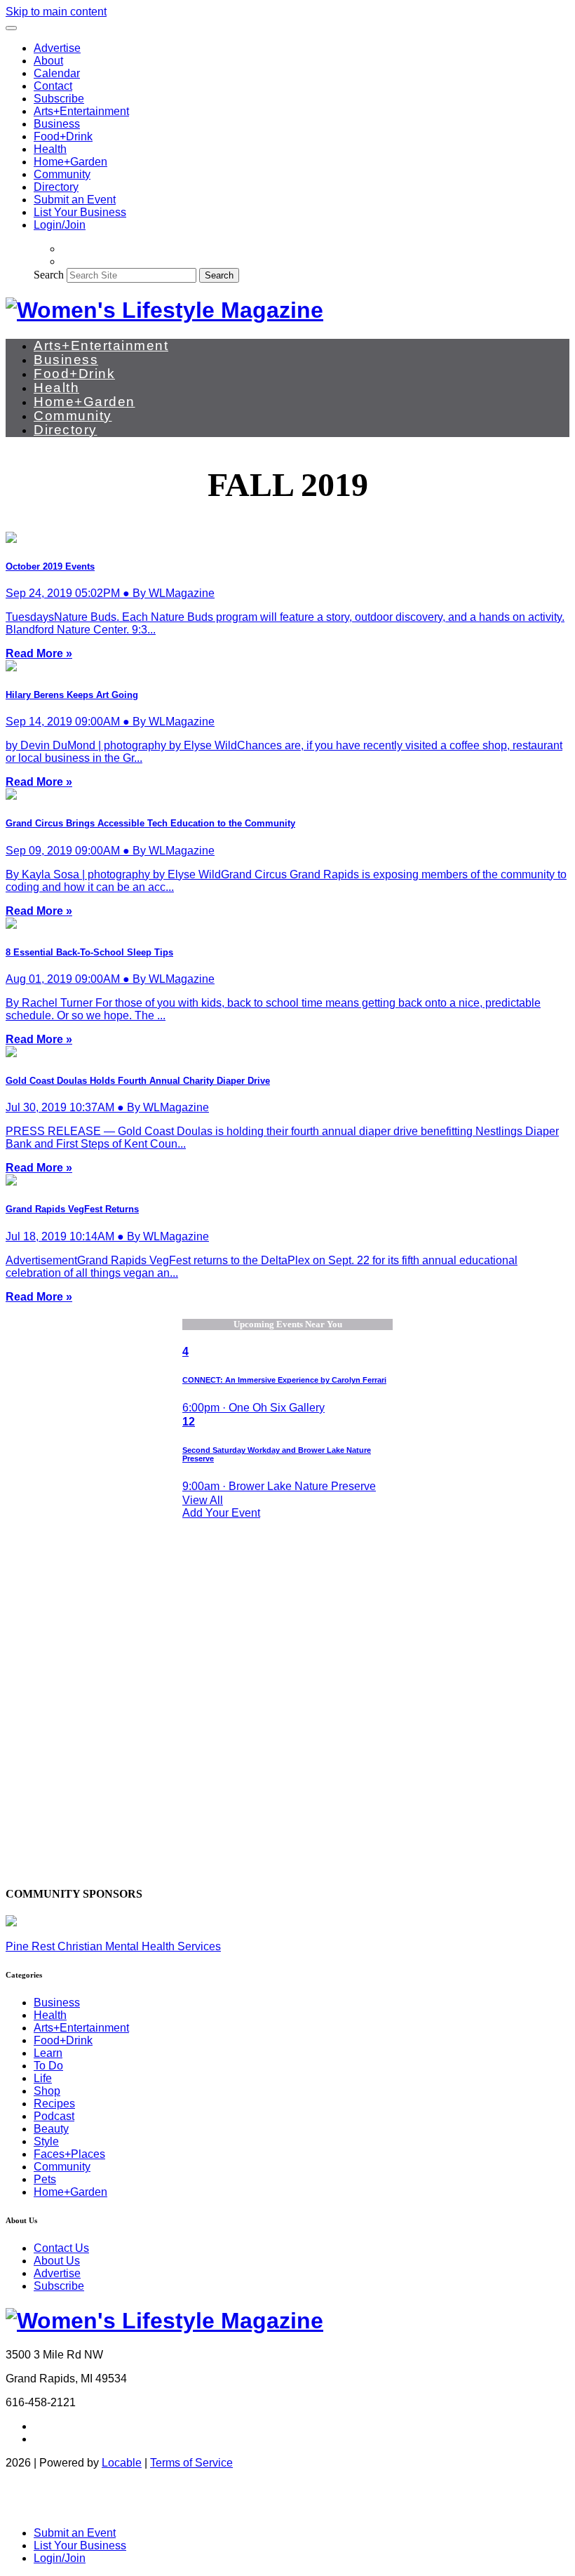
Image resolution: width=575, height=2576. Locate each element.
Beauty (51, 2129)
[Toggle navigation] (11, 28)
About (48, 61)
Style (46, 2141)
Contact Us (61, 2248)
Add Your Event (221, 1513)
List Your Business (80, 212)
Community (62, 174)
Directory (56, 187)
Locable (122, 2463)
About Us (57, 2261)
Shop (47, 2091)
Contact (53, 86)
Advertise (57, 48)
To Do (48, 2066)
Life (43, 2078)
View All (203, 1500)
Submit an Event (75, 200)
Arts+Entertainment (81, 111)
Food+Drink (63, 136)
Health (50, 149)
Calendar (57, 73)
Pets (45, 2179)
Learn (48, 2053)
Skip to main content (56, 12)
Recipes (54, 2104)
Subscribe (59, 99)
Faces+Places (69, 2154)
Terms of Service (191, 2463)
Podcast (54, 2116)
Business (57, 124)
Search (49, 275)
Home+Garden (70, 162)
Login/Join (60, 225)
